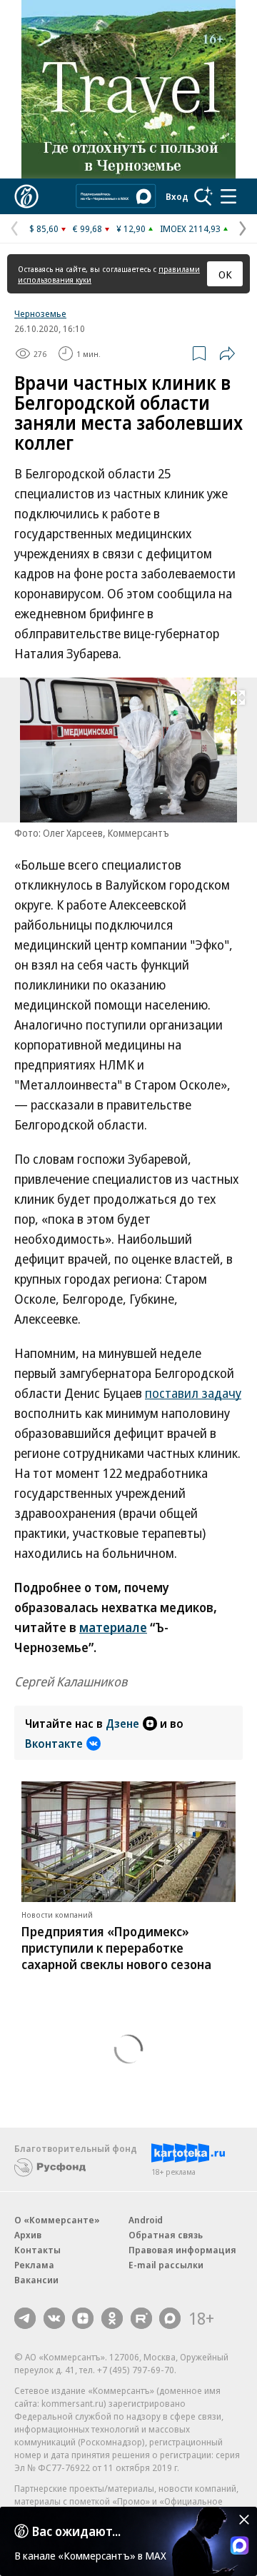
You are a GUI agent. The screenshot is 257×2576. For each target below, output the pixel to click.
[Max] (170, 2318)
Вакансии (36, 2280)
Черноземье (40, 313)
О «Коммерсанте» (57, 2220)
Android (146, 2220)
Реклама (34, 2265)
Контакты (37, 2250)
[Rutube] (141, 2318)
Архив (28, 2235)
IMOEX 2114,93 (190, 228)
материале (113, 1627)
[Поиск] (203, 196)
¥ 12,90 (131, 228)
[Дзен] (83, 2318)
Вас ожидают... (76, 2531)
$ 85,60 (44, 228)
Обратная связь (166, 2235)
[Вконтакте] (54, 2318)
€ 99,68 (87, 228)
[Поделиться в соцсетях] (227, 353)
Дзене (122, 1724)
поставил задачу (193, 1393)
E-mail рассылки (166, 2265)
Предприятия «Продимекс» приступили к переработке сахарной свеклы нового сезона (116, 1948)
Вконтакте (54, 1744)
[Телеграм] (25, 2318)
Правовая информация (182, 2250)
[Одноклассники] (112, 2318)
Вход (177, 196)
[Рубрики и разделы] (228, 196)
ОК (225, 274)
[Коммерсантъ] (26, 196)
